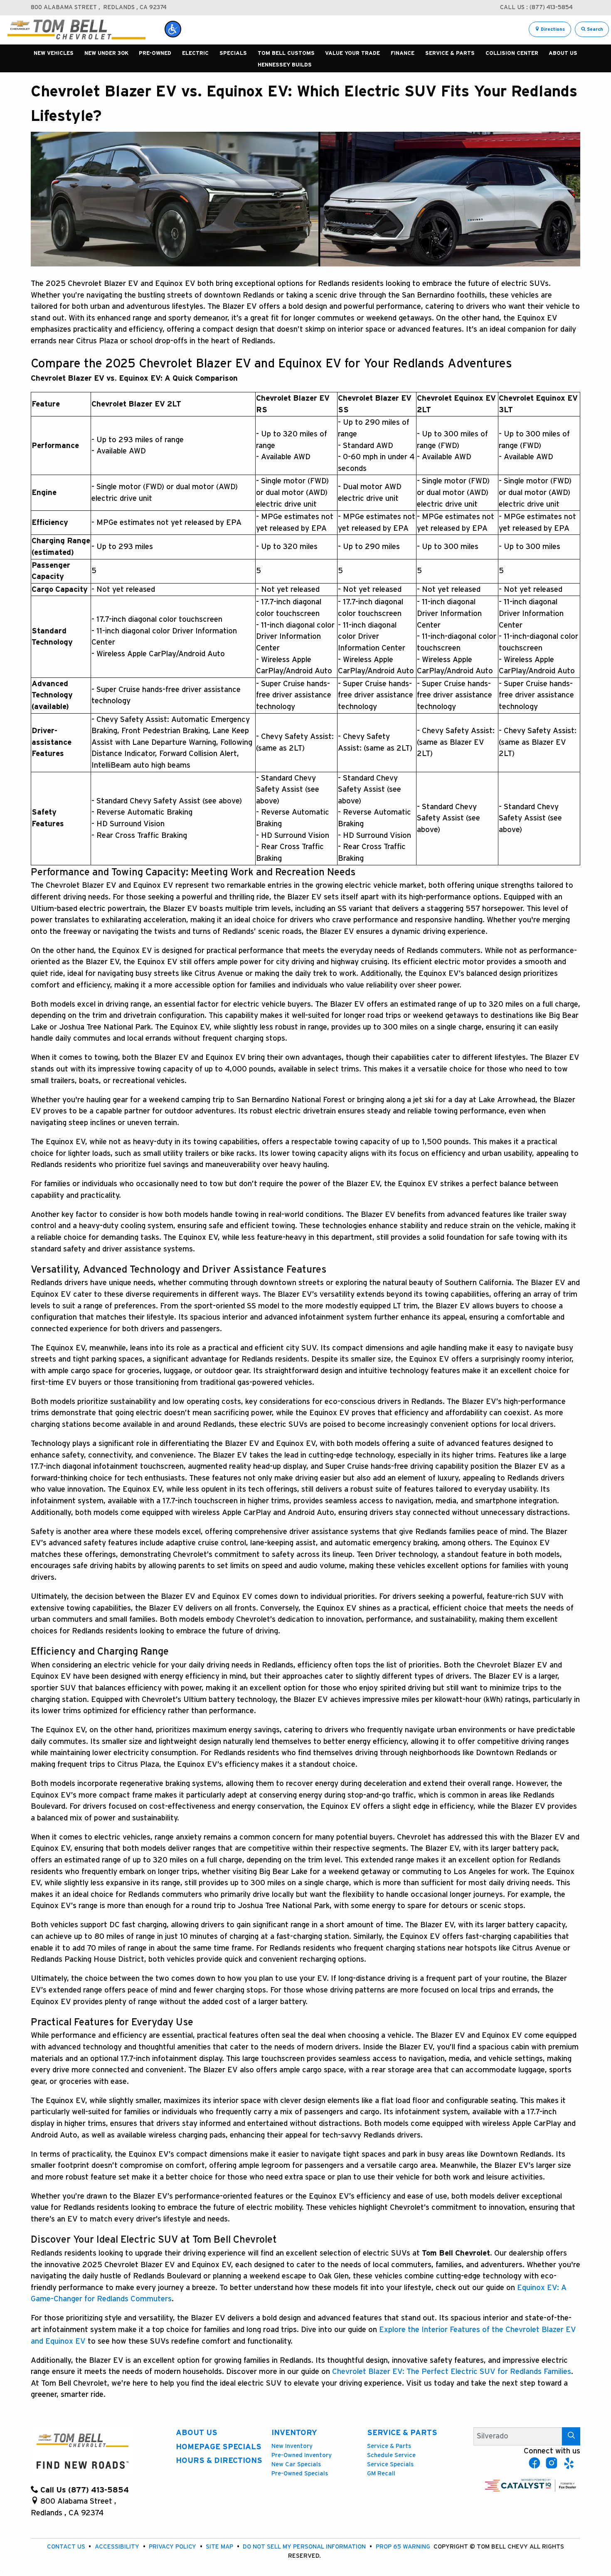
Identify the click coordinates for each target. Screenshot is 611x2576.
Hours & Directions (219, 2461)
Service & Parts (402, 2433)
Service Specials (390, 2464)
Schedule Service (391, 2455)
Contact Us (67, 2547)
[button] (173, 29)
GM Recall (381, 2474)
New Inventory (292, 2446)
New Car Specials (296, 2464)
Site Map (220, 2547)
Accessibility (118, 2547)
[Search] (571, 2436)
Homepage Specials (219, 2447)
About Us (197, 2433)
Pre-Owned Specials (300, 2474)
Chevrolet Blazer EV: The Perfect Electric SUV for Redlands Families (452, 2372)
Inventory (294, 2433)
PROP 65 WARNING (404, 2547)
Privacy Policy (173, 2547)
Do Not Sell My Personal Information (305, 2547)
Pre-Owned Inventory (302, 2455)
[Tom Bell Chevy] (76, 29)
